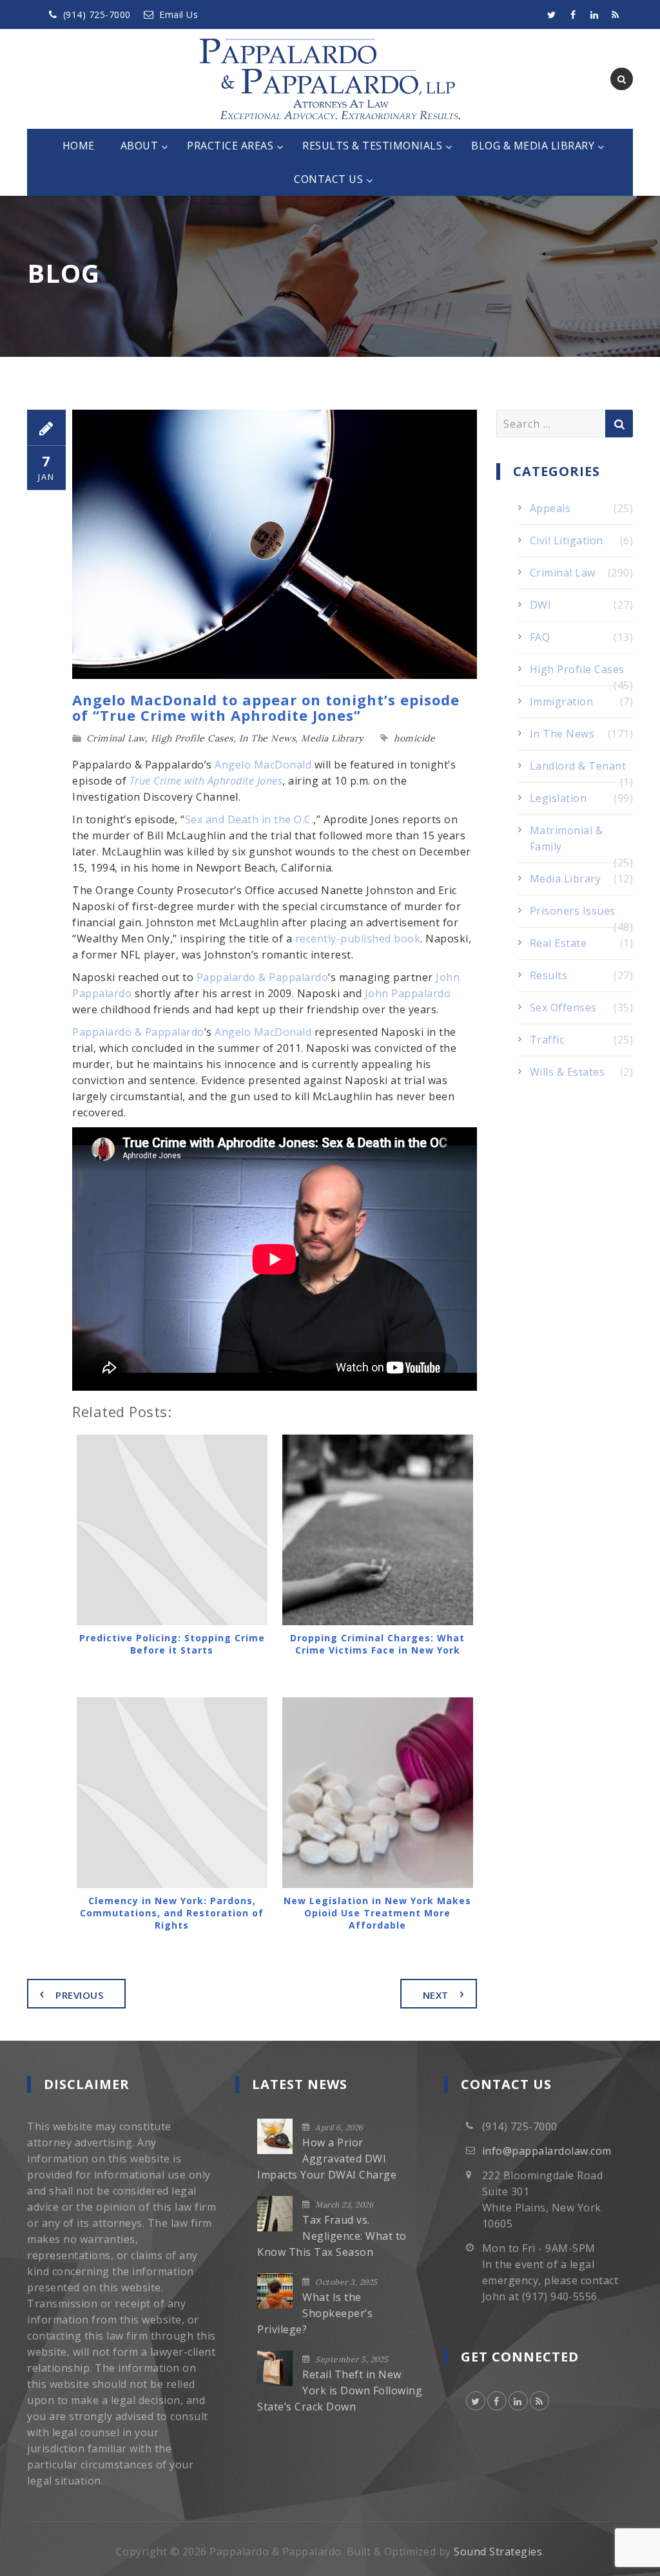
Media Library (332, 738)
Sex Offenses (563, 1007)
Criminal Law (116, 738)
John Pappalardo (408, 993)
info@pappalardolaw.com (547, 2151)
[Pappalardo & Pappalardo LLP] (330, 79)
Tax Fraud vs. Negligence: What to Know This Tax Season (332, 2236)
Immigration (562, 701)
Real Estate (558, 943)
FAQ (540, 637)
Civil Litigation (567, 540)
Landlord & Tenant (578, 766)
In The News (267, 738)
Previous (79, 1995)
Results (549, 975)
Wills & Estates (568, 1072)
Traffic (547, 1040)
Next (436, 1995)
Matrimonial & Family (567, 838)
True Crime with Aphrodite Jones (206, 781)
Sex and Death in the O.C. (249, 819)
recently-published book (358, 939)
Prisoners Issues (573, 911)
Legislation (558, 798)
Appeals (550, 508)
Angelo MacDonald (263, 765)
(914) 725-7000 (97, 14)
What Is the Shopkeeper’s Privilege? (315, 2313)
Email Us (179, 14)
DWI (541, 605)
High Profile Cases (192, 738)
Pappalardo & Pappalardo (263, 977)
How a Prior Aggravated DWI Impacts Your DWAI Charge (327, 2159)
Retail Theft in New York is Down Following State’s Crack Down (340, 2390)
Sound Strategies (498, 2552)
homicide (414, 738)
